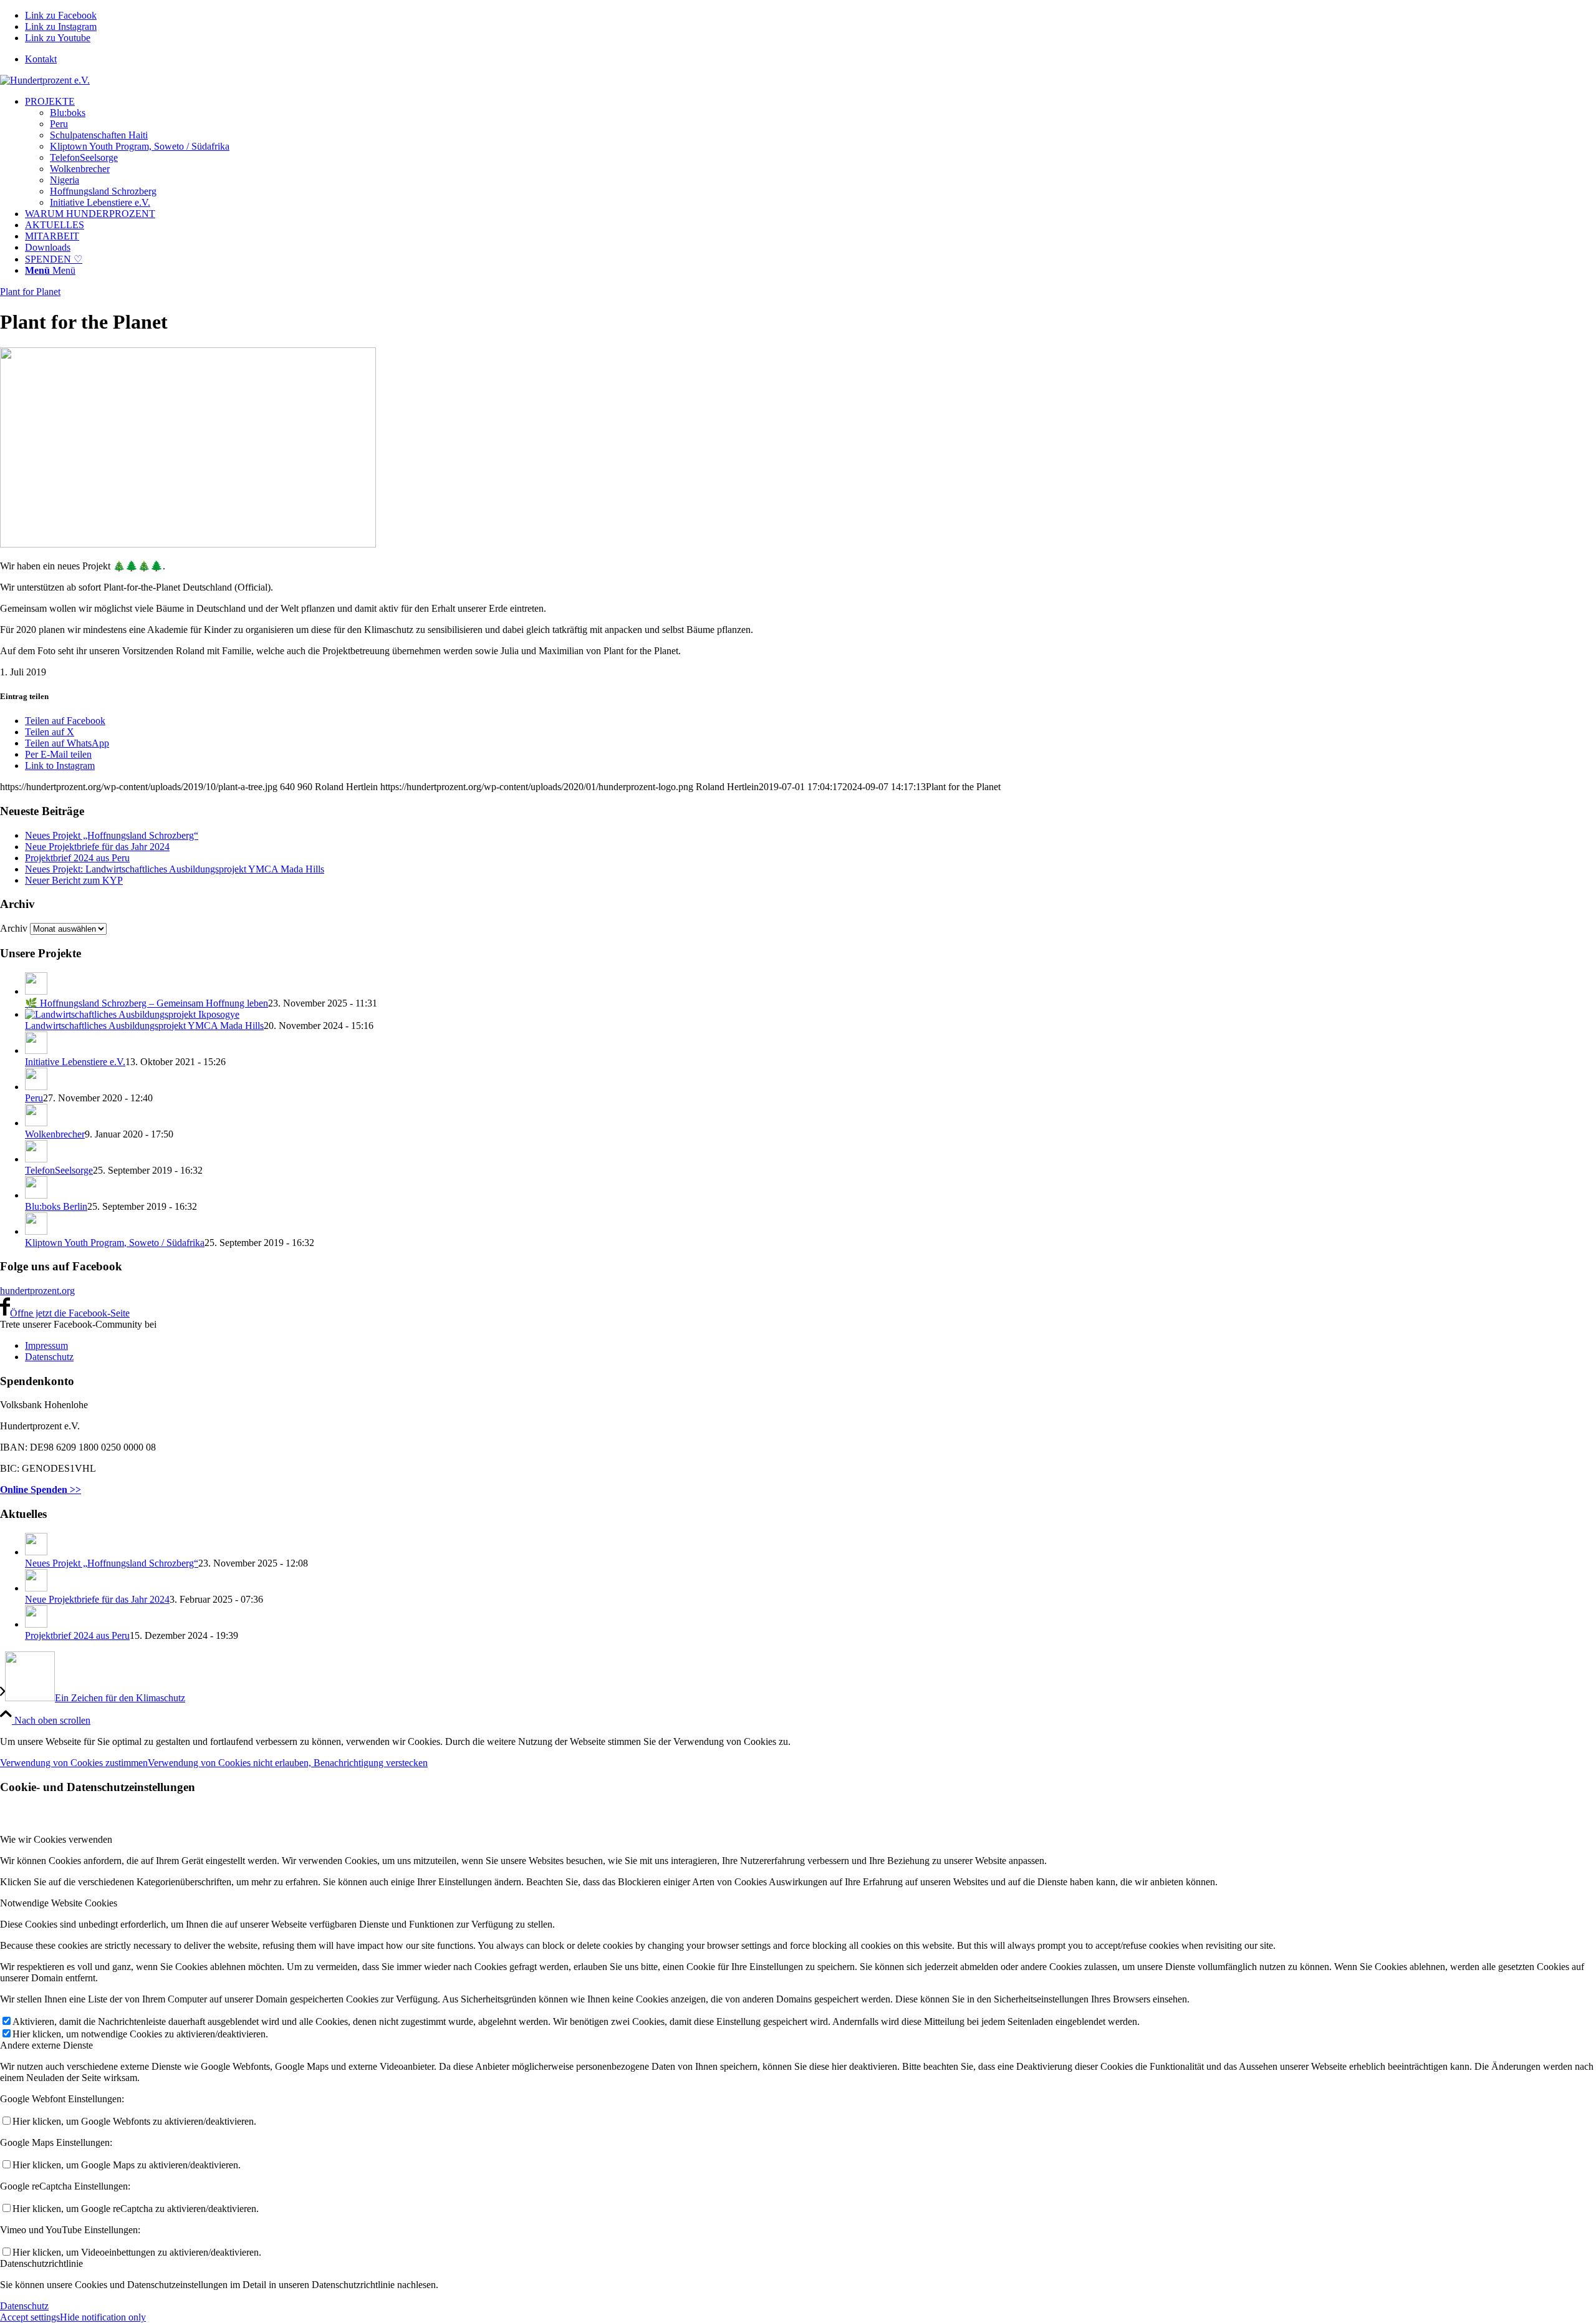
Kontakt (41, 59)
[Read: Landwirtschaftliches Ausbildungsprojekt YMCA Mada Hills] (132, 1014)
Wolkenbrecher (80, 169)
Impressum (46, 1345)
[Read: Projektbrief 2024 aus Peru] (36, 1624)
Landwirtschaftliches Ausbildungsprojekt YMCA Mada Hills (144, 1026)
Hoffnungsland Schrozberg (103, 191)
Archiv (14, 928)
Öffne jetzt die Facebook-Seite (70, 1313)
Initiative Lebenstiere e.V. (100, 202)
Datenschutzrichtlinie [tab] (41, 2263)
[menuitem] (810, 59)
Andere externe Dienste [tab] (46, 2045)
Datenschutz (49, 1357)
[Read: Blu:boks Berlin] (36, 1195)
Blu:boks (68, 113)
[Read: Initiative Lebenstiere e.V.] (36, 1050)
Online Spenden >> (41, 1490)
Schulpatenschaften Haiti (99, 135)
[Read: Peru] (36, 1087)
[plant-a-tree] (188, 544)
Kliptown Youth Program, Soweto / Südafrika (140, 146)
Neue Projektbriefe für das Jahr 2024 (97, 847)
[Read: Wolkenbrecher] (36, 1123)
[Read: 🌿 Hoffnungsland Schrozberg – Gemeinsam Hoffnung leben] (36, 991)
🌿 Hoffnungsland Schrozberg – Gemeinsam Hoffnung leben (147, 1003)
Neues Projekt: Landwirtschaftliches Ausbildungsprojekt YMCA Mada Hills (175, 869)
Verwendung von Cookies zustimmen (74, 1763)
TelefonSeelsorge (84, 157)
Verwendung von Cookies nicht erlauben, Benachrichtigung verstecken (288, 1763)
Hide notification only (103, 2317)
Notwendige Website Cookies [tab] (59, 1903)
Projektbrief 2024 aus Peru (77, 858)
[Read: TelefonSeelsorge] (36, 1159)
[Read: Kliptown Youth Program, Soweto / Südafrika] (36, 1231)
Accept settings (30, 2317)
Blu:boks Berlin (56, 1206)
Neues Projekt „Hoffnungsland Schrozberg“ (112, 835)
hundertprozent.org (37, 1291)
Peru (59, 124)
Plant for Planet (30, 292)
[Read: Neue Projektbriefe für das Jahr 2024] (36, 1588)
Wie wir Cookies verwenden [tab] (56, 1839)
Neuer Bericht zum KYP (74, 880)
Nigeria (65, 180)
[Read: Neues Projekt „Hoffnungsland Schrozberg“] (36, 1552)
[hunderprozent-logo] (45, 80)
